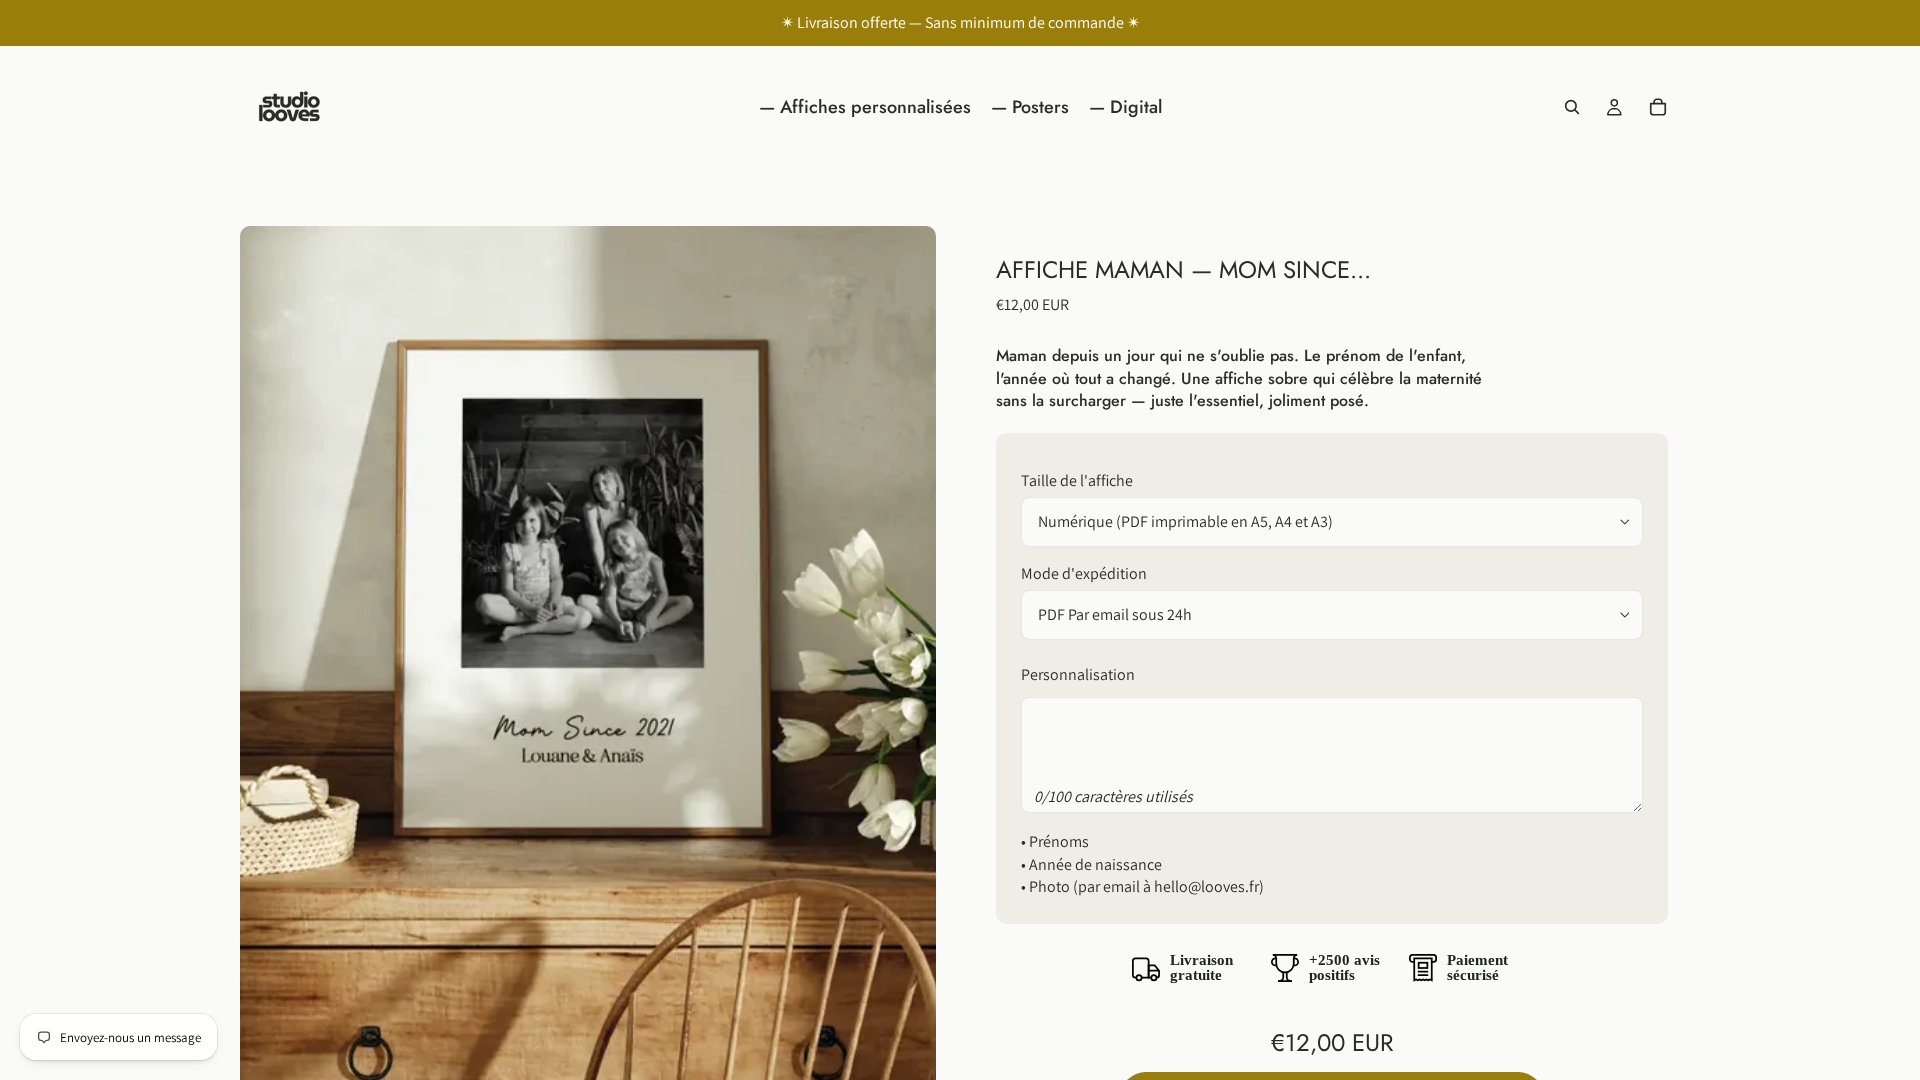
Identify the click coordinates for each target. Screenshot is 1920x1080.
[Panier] (1658, 107)
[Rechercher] (1572, 107)
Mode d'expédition (1084, 573)
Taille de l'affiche (1077, 480)
